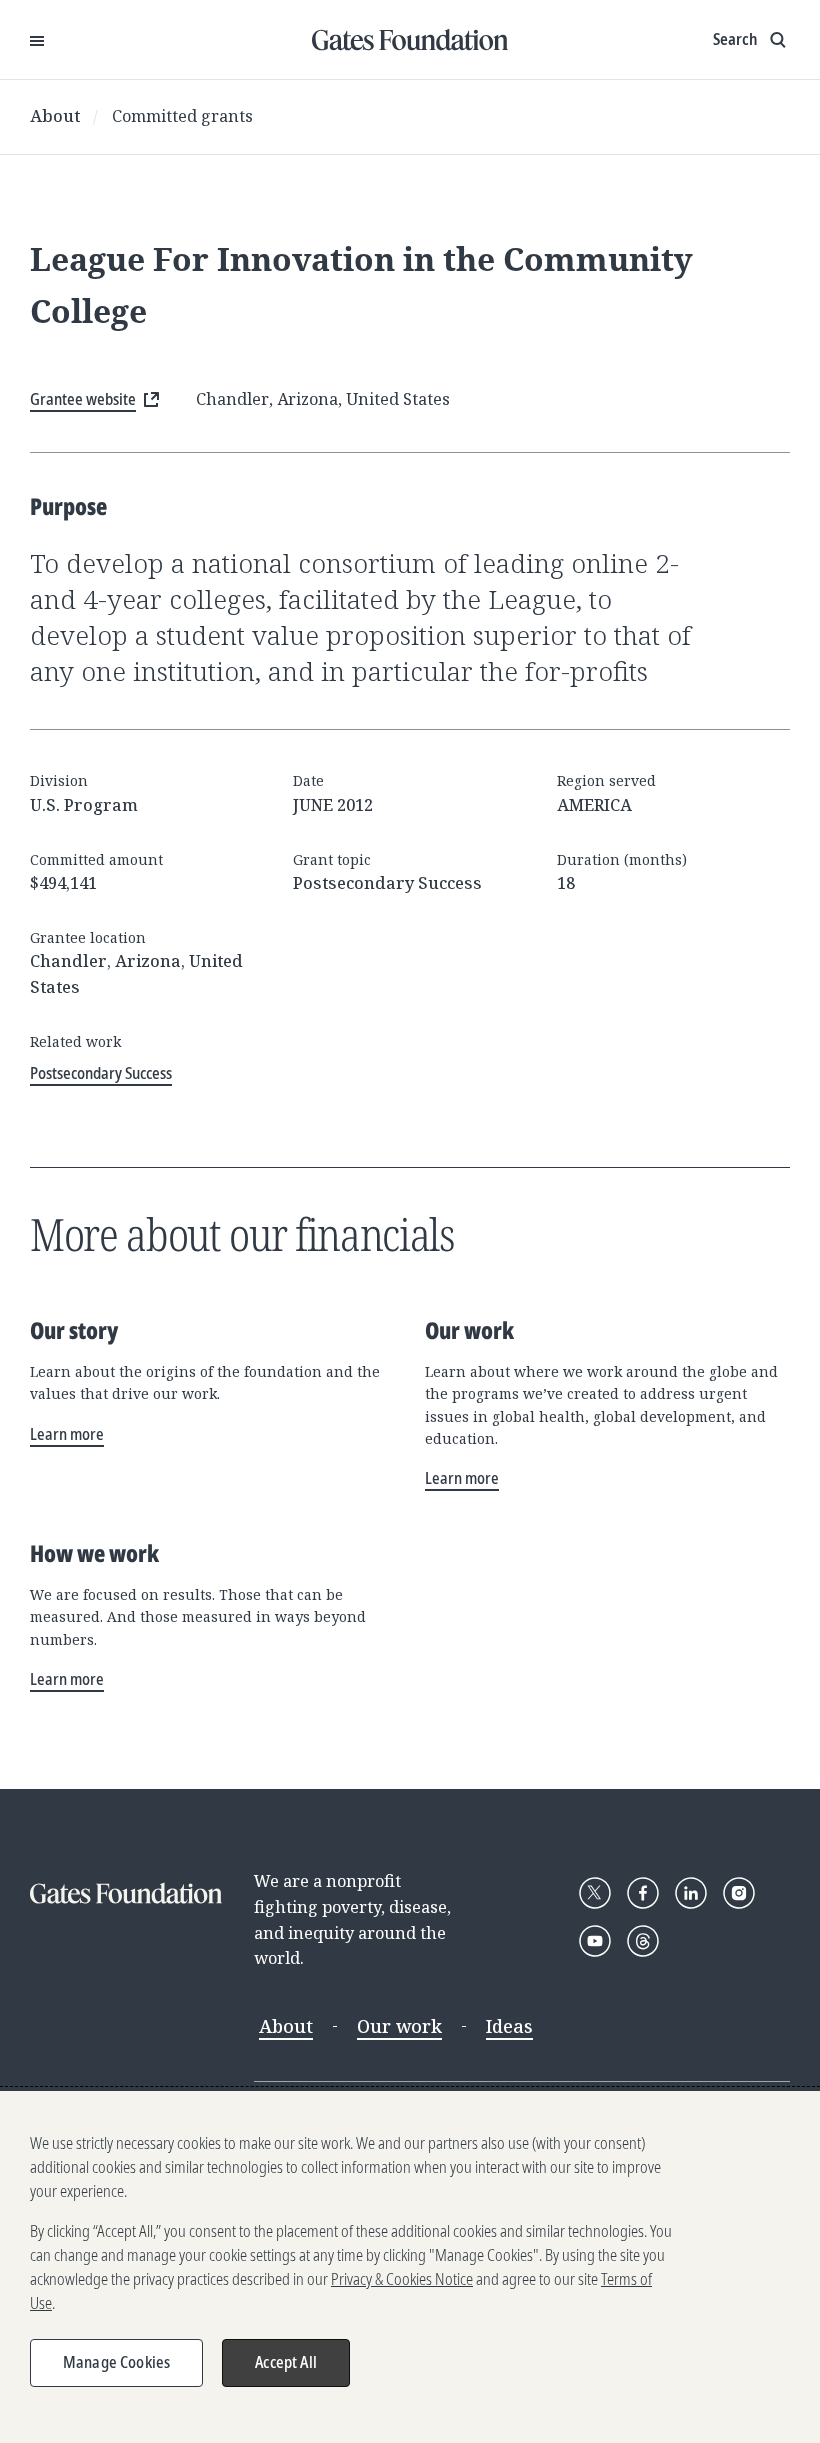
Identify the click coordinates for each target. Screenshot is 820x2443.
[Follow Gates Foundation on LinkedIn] (691, 1893)
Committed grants (182, 116)
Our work (399, 2026)
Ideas (509, 2026)
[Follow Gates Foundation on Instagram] (739, 1893)
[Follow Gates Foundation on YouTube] (595, 1941)
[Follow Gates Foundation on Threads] (643, 1941)
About (55, 116)
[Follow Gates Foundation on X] (595, 1893)
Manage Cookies (116, 2362)
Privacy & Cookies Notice (402, 2279)
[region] (410, 2267)
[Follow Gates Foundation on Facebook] (643, 1893)
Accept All (286, 2362)
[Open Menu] (37, 40)
